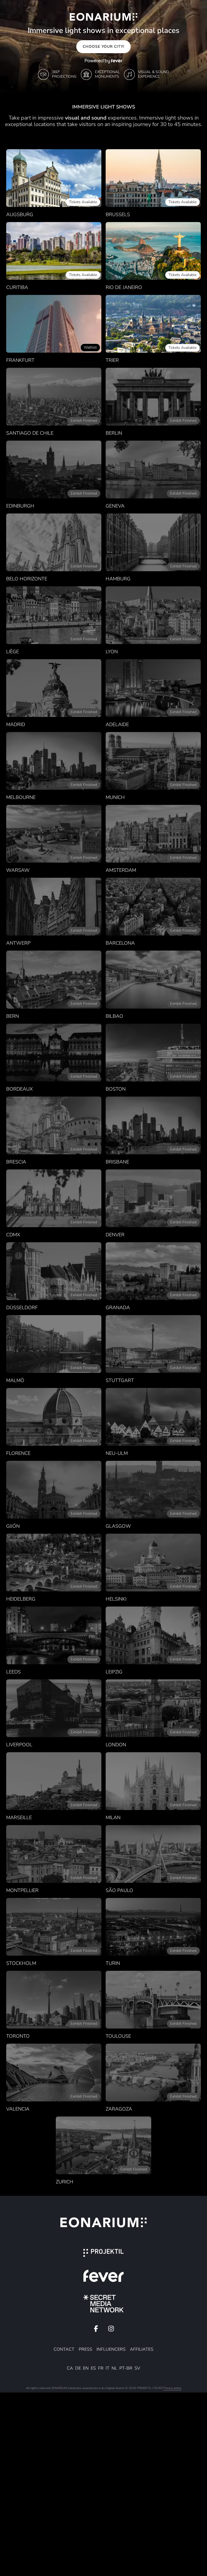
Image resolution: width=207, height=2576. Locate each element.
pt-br (126, 2368)
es (93, 2368)
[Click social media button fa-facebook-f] (96, 2330)
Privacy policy (172, 2388)
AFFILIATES (142, 2349)
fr (101, 2368)
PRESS (85, 2349)
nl (114, 2368)
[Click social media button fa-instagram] (111, 2330)
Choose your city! (103, 47)
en (86, 2368)
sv (137, 2368)
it (108, 2368)
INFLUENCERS (111, 2349)
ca (70, 2368)
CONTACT (64, 2349)
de (78, 2368)
